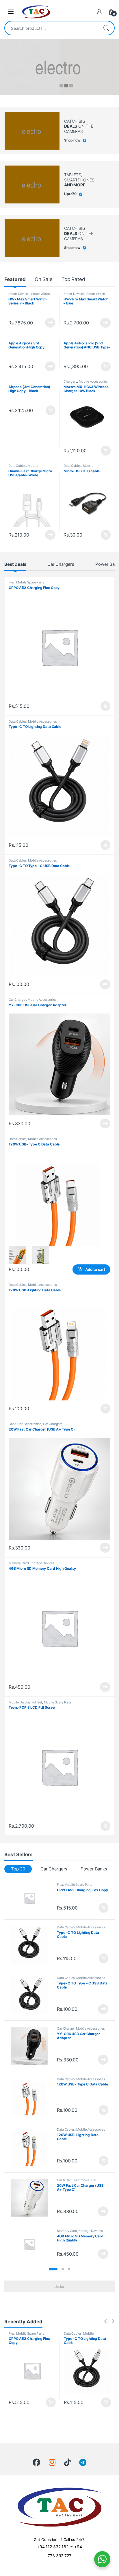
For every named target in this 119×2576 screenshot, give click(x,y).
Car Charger (17, 1000)
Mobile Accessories (93, 381)
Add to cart (106, 367)
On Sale (44, 279)
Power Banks (94, 1869)
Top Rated (73, 279)
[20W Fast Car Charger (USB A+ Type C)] (32, 2198)
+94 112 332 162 (53, 2547)
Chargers (70, 381)
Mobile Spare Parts (30, 582)
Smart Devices (19, 294)
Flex (12, 582)
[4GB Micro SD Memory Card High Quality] (32, 2244)
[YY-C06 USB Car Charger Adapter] (32, 2046)
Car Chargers (61, 564)
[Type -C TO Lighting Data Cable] (32, 1945)
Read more (50, 323)
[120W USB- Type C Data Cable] (32, 2097)
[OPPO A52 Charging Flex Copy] (32, 1898)
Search (106, 28)
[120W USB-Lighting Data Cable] (32, 2147)
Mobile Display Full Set (25, 1702)
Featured (15, 279)
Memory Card (19, 1563)
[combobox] (51, 28)
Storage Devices (42, 1563)
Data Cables (17, 466)
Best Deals (15, 564)
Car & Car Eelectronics (25, 1424)
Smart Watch (40, 294)
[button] (53, 2269)
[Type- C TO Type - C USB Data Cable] (32, 1995)
